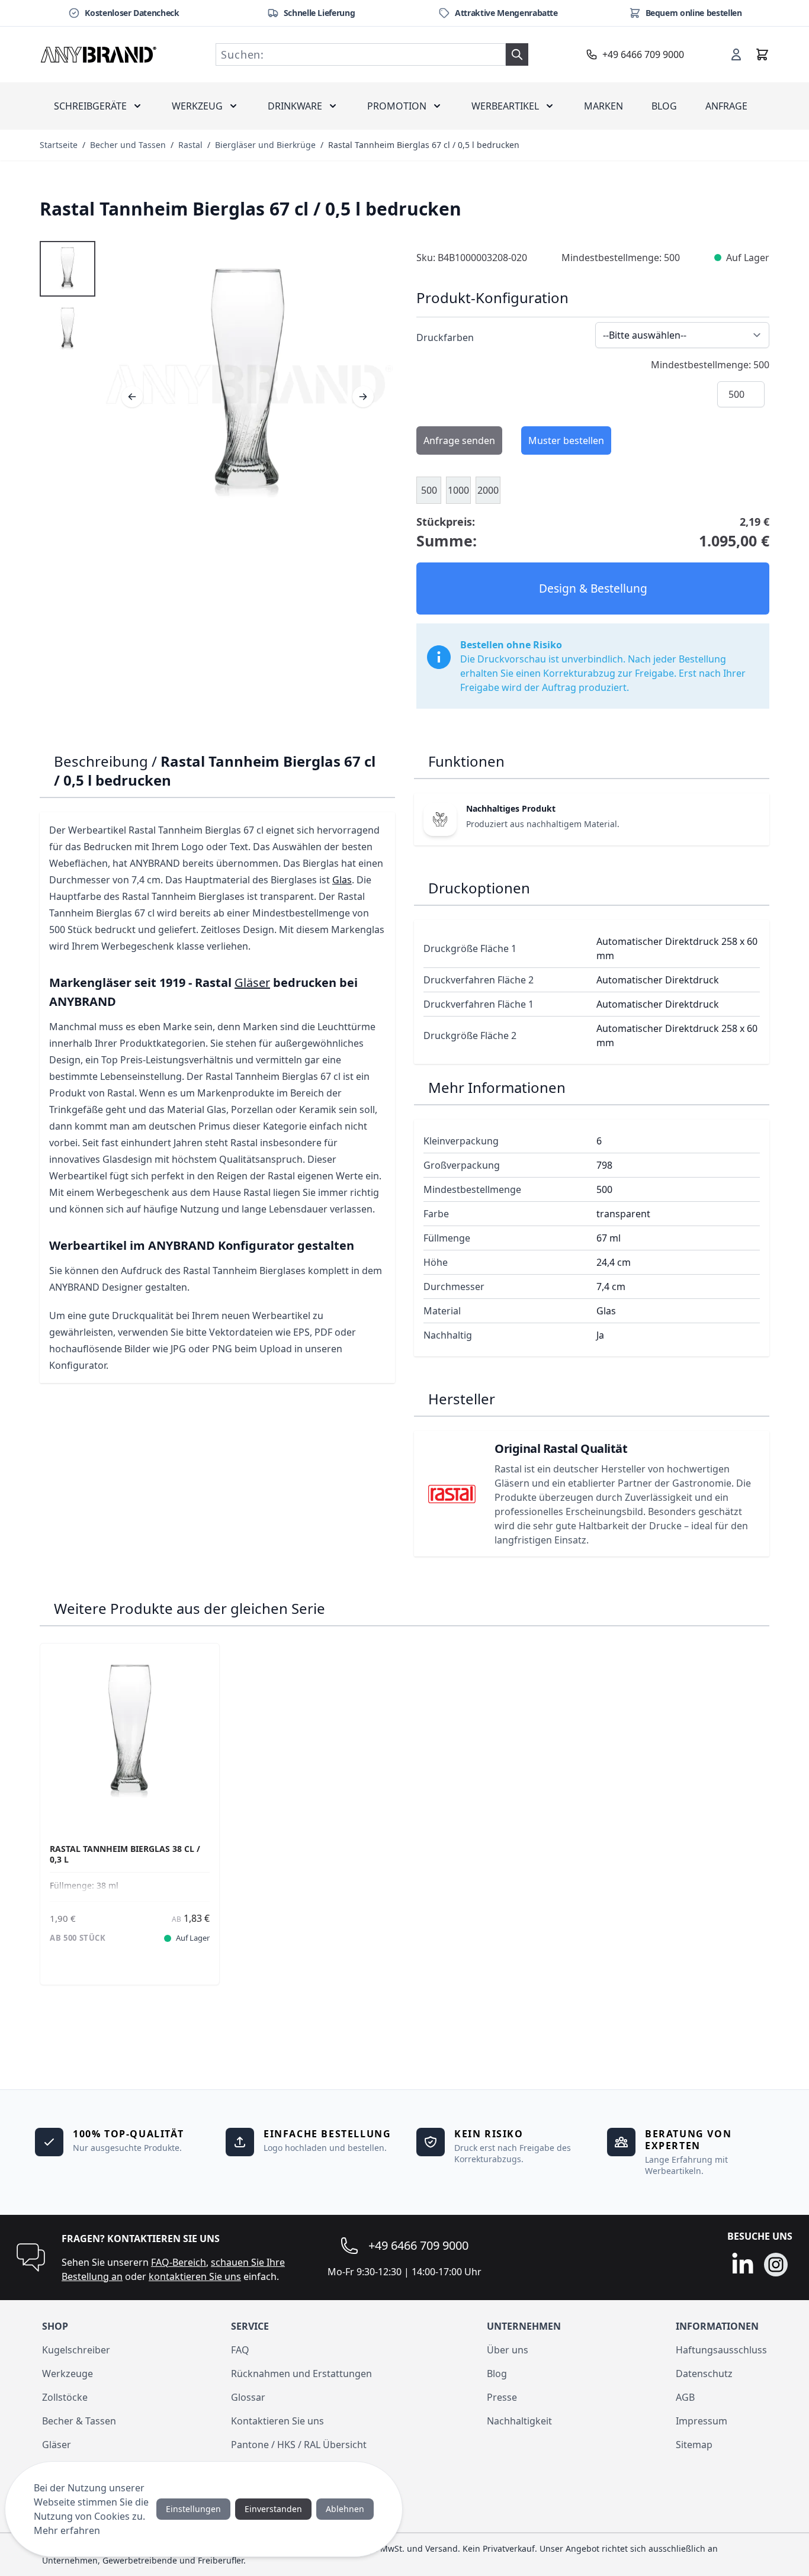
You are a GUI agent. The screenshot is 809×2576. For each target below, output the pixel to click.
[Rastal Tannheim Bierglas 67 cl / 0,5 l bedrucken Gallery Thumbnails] (68, 299)
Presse (502, 2397)
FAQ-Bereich (179, 2262)
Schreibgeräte (90, 106)
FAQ (240, 2350)
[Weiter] (363, 397)
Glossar (248, 2397)
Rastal (190, 145)
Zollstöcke (65, 2397)
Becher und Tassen (128, 145)
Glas (342, 880)
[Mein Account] (736, 54)
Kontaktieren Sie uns (277, 2421)
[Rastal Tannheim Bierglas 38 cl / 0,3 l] (130, 1733)
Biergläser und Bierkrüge (265, 145)
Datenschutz (704, 2374)
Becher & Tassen (79, 2421)
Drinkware (295, 106)
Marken (603, 106)
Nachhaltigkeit (519, 2421)
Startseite (59, 145)
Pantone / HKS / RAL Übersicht (299, 2445)
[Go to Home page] (99, 54)
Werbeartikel (505, 106)
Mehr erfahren (67, 2530)
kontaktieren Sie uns (195, 2276)
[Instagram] (776, 2265)
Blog (664, 106)
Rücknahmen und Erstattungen (301, 2374)
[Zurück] (132, 397)
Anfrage (726, 106)
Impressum (702, 2421)
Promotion (397, 106)
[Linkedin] (743, 2265)
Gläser (252, 983)
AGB (685, 2397)
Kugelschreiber (76, 2350)
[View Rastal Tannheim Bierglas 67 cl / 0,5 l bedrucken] (68, 269)
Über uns (508, 2350)
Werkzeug (197, 106)
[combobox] (361, 54)
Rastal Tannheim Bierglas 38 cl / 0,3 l (125, 1854)
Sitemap (694, 2445)
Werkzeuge (68, 2374)
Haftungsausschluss (721, 2350)
